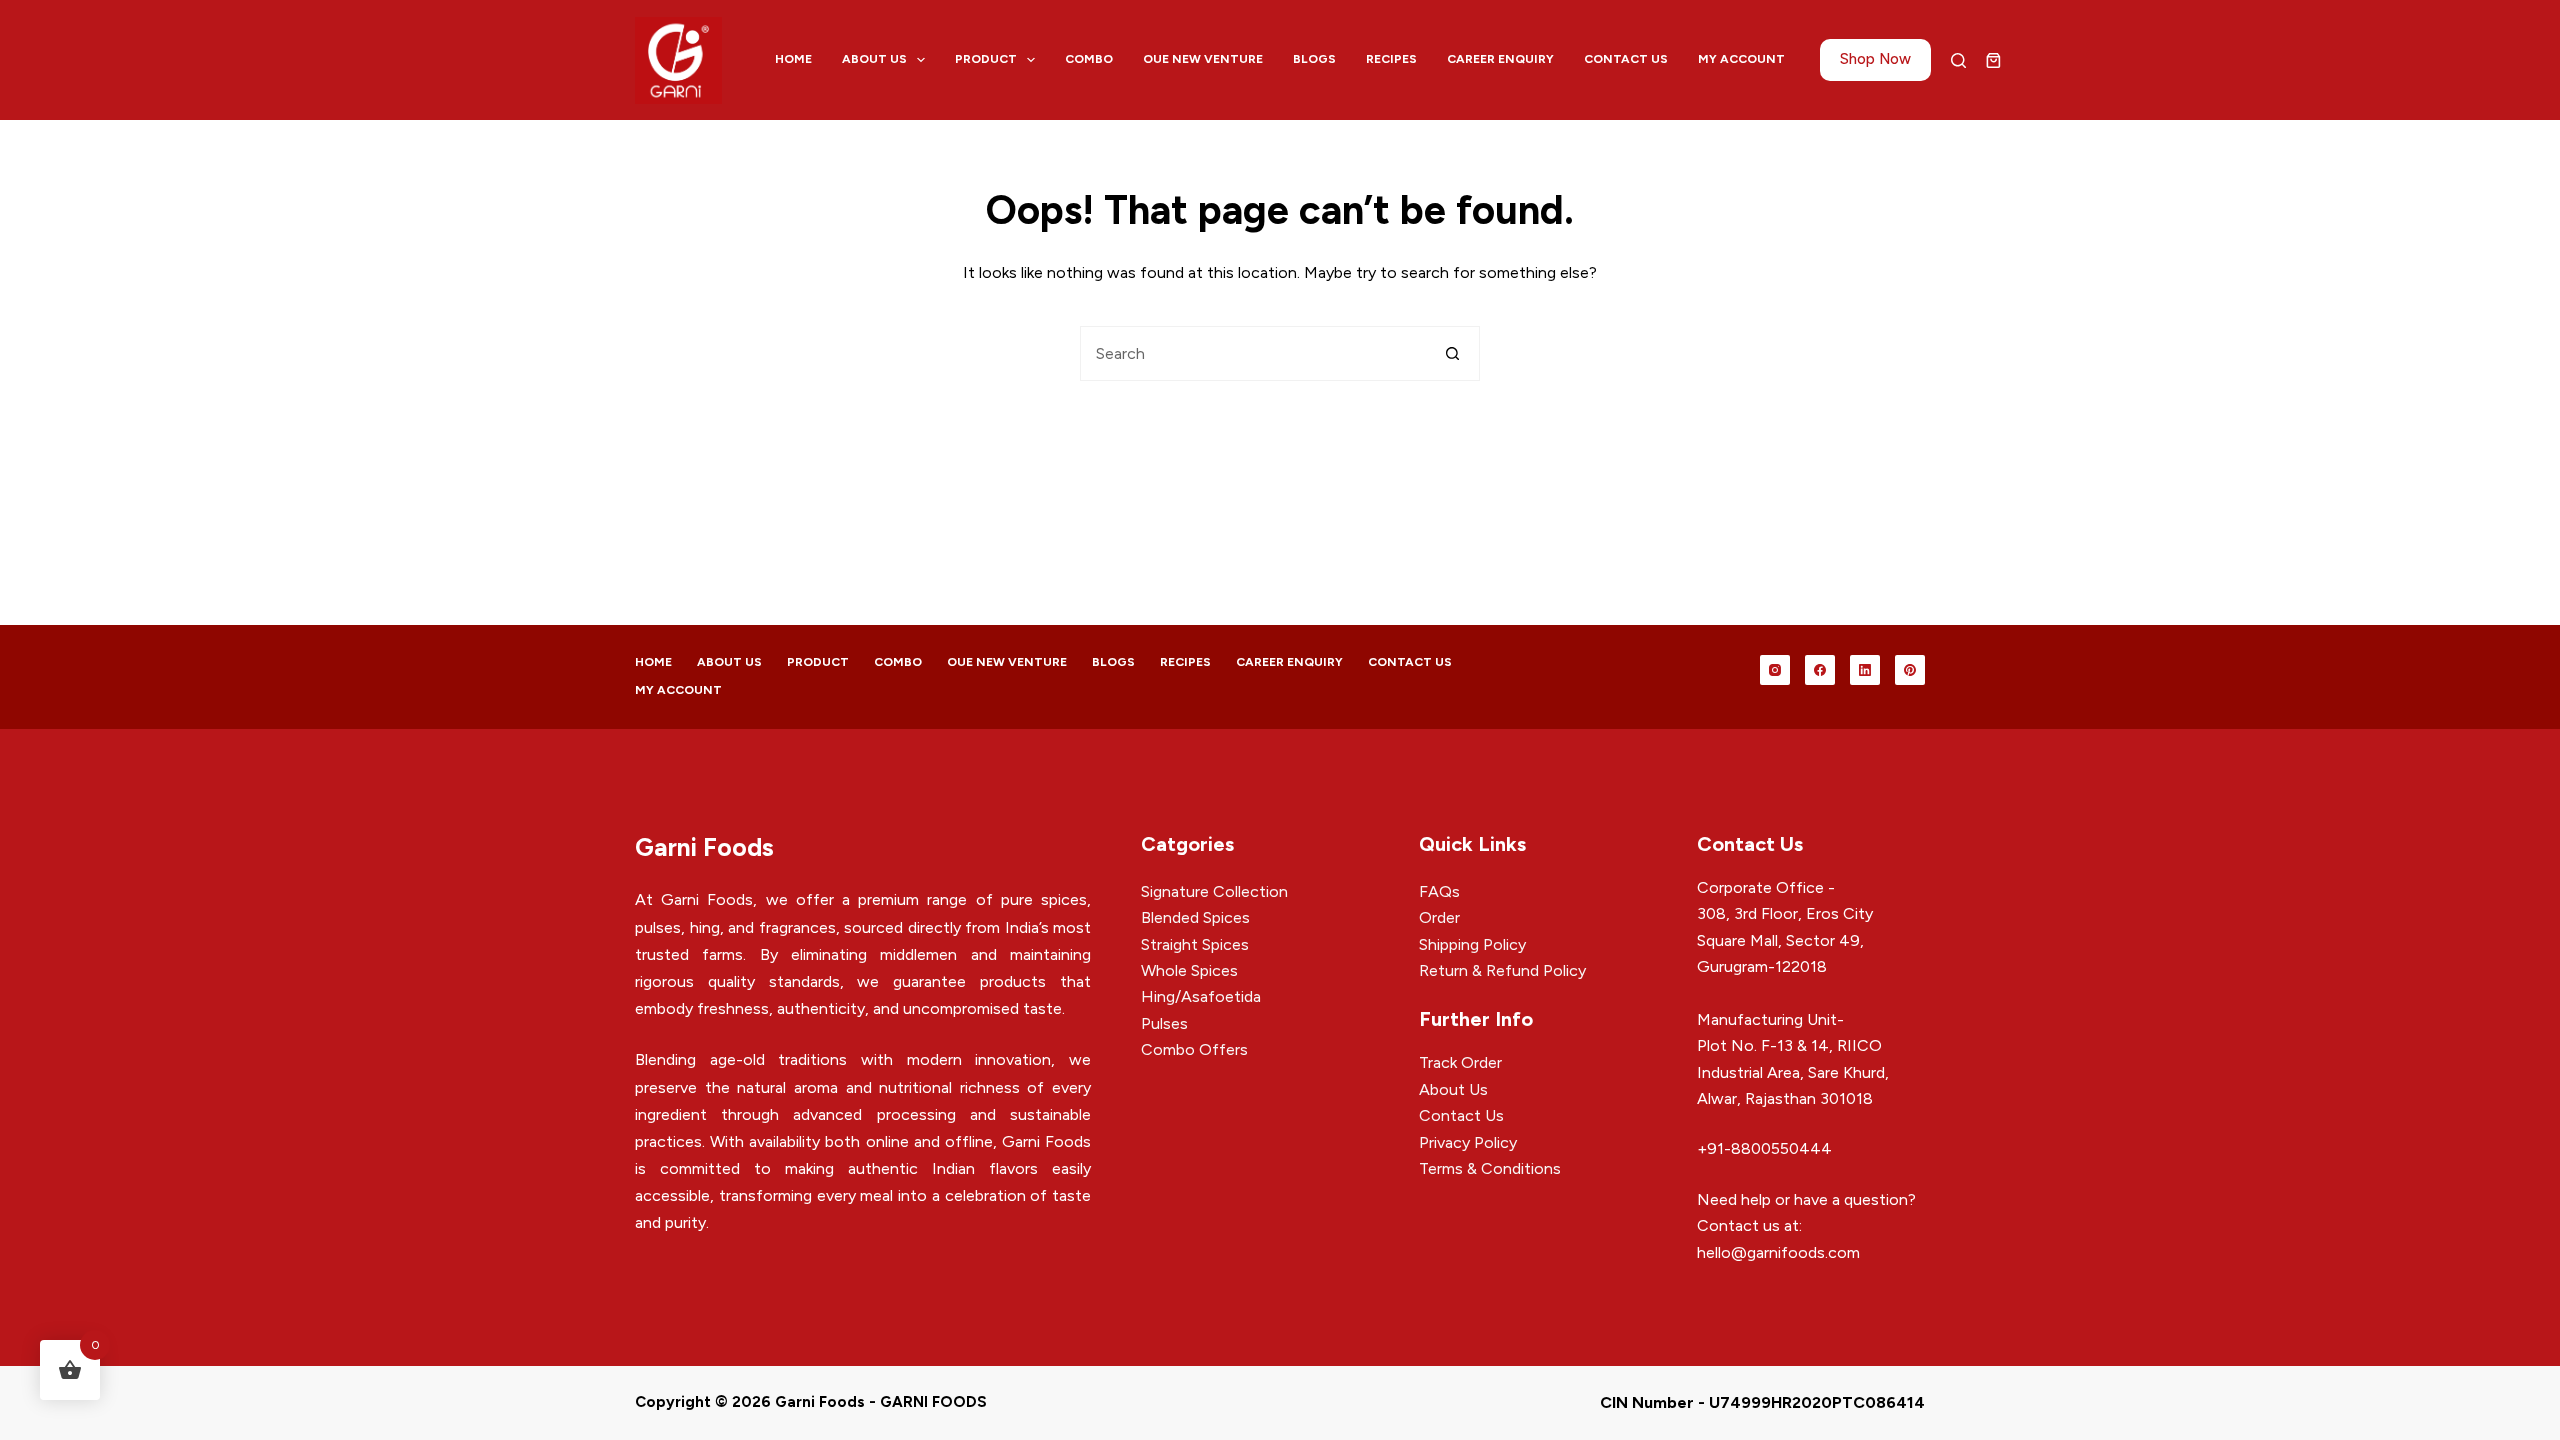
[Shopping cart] (1993, 60)
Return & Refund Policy (1502, 970)
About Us (874, 59)
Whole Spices (1189, 970)
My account (1741, 59)
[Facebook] (1820, 670)
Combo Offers (1194, 1049)
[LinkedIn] (1865, 670)
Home (793, 59)
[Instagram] (1775, 670)
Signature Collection (1214, 891)
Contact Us (1626, 59)
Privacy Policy (1468, 1142)
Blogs (1314, 59)
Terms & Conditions (1490, 1168)
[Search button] (1452, 353)
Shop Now (1875, 59)
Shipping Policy (1472, 944)
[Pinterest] (1910, 670)
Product (986, 59)
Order (1439, 917)
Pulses (1164, 1023)
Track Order (1460, 1062)
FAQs (1439, 891)
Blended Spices (1195, 917)
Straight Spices (1195, 944)
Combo (1089, 59)
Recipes (1391, 59)
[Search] (1958, 60)
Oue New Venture (1203, 59)
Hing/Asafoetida (1201, 996)
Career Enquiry (1500, 59)
